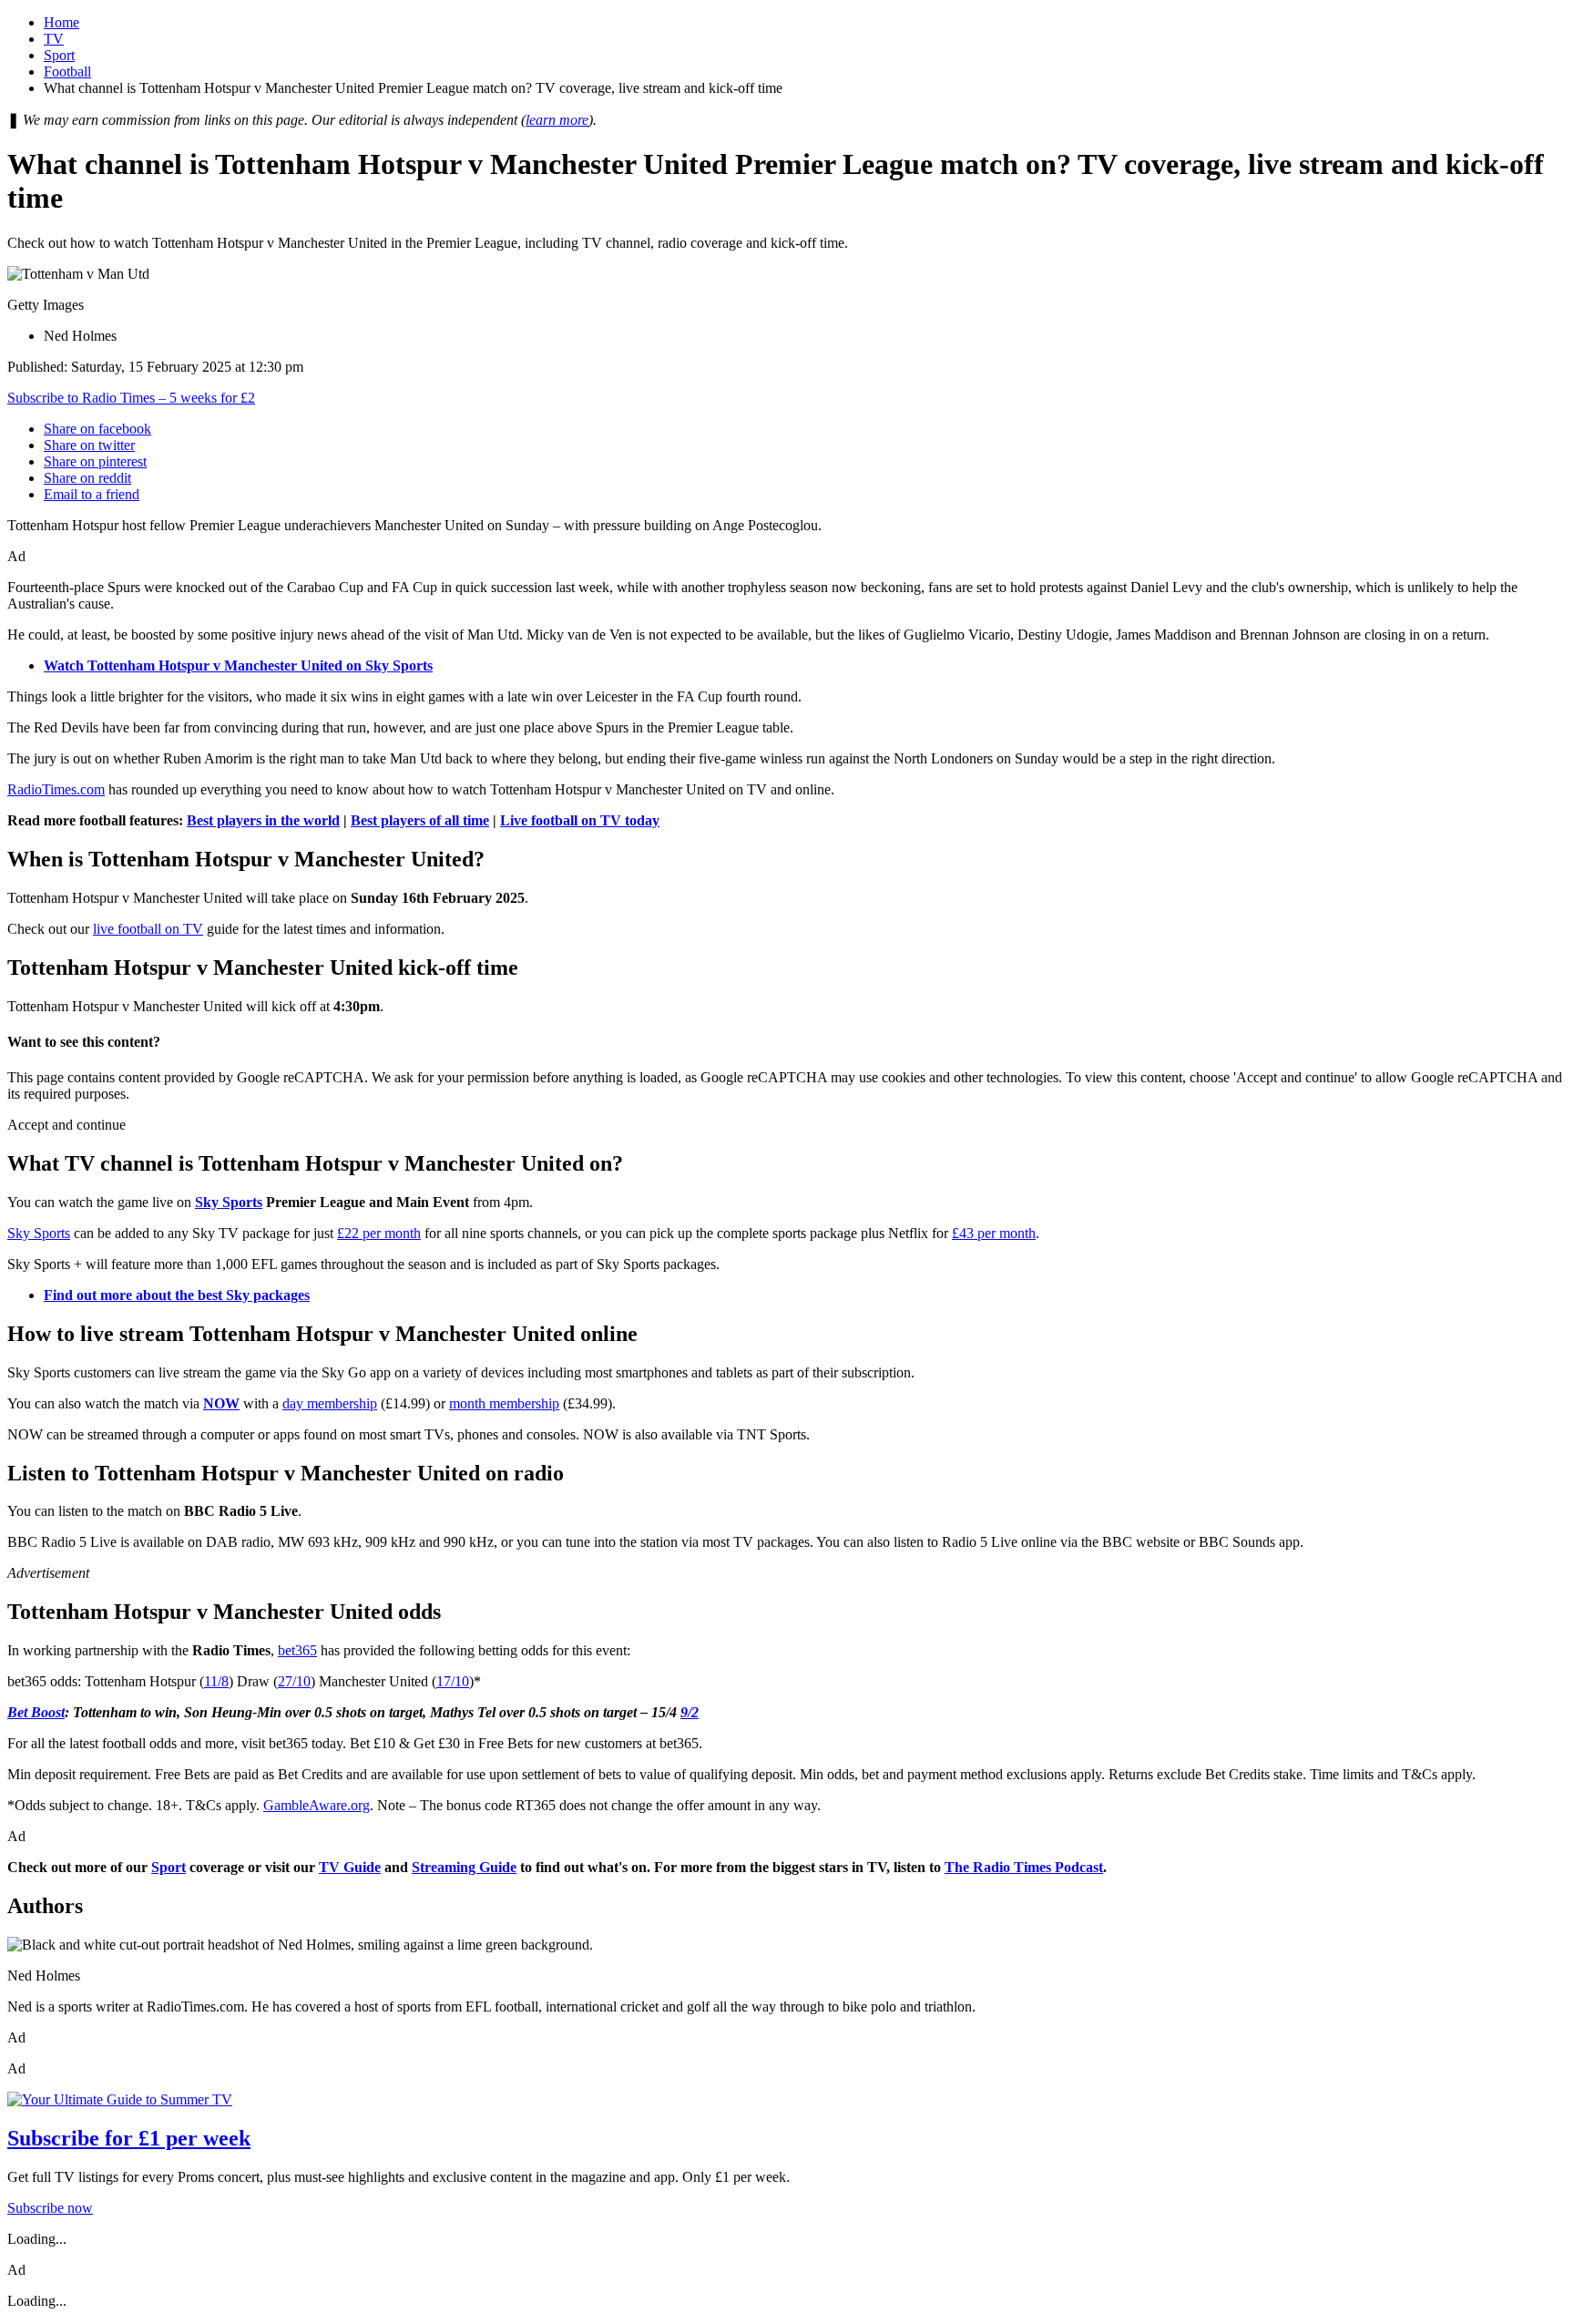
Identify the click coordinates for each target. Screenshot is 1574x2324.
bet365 (297, 1650)
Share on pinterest (95, 461)
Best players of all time (420, 820)
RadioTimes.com (56, 789)
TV (54, 39)
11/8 (216, 1681)
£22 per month (379, 1233)
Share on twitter (89, 445)
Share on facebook (97, 429)
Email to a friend (92, 494)
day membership (330, 1403)
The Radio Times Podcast (1024, 1867)
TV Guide (350, 1867)
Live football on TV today (580, 820)
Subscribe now (50, 2208)
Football (67, 72)
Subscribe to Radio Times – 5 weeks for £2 (131, 398)
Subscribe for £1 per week (129, 2138)
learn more (557, 120)
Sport (59, 55)
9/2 (690, 1712)
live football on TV (148, 929)
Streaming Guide (464, 1867)
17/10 (453, 1681)
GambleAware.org (317, 1805)
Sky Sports (229, 1202)
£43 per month (994, 1233)
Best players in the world (263, 820)
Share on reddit (87, 478)
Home (61, 22)
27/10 (294, 1681)
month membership (504, 1403)
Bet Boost (36, 1712)
